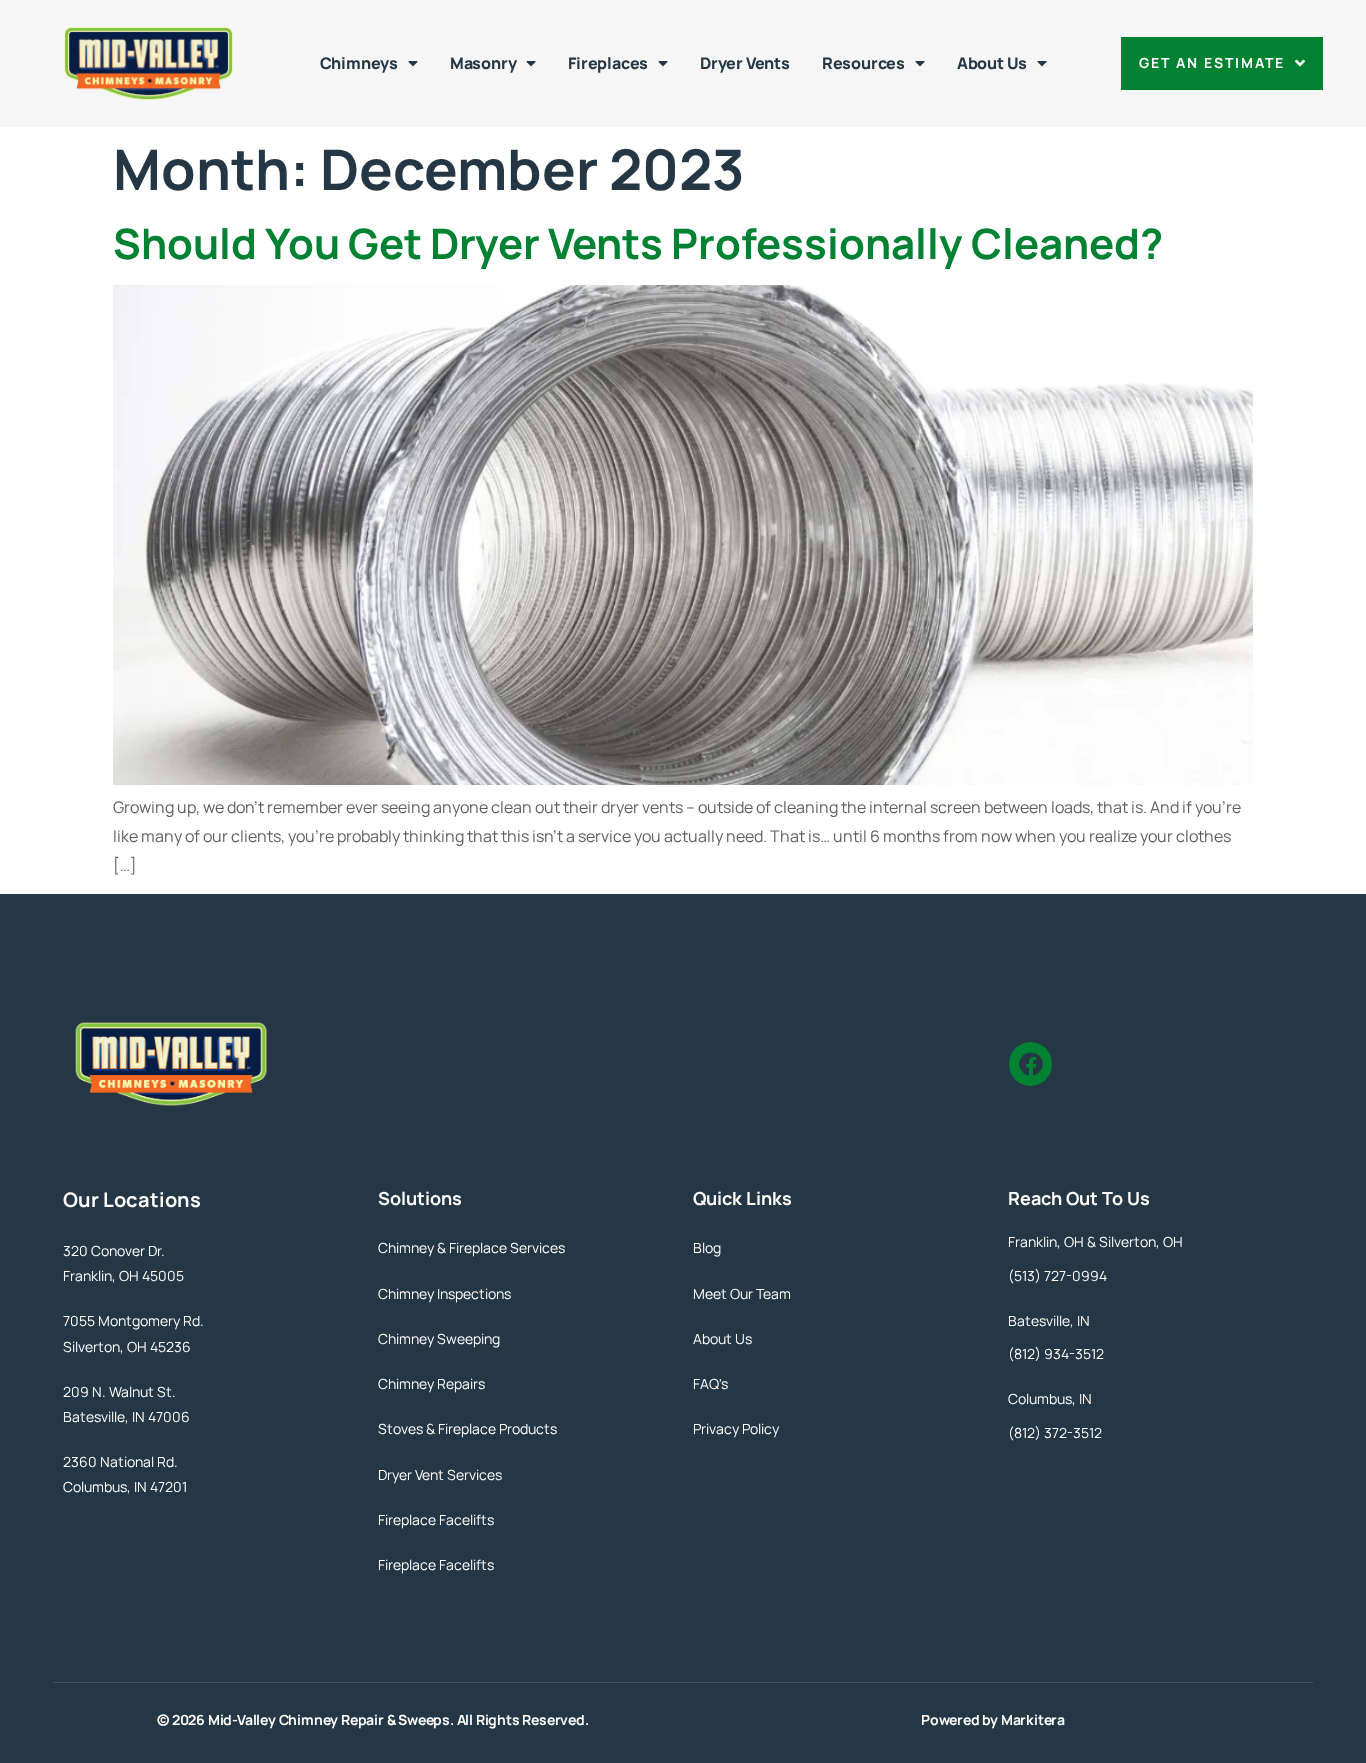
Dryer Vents (745, 63)
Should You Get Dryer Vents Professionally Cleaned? (638, 243)
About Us (992, 63)
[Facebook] (1030, 1063)
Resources (863, 63)
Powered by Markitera (993, 1719)
